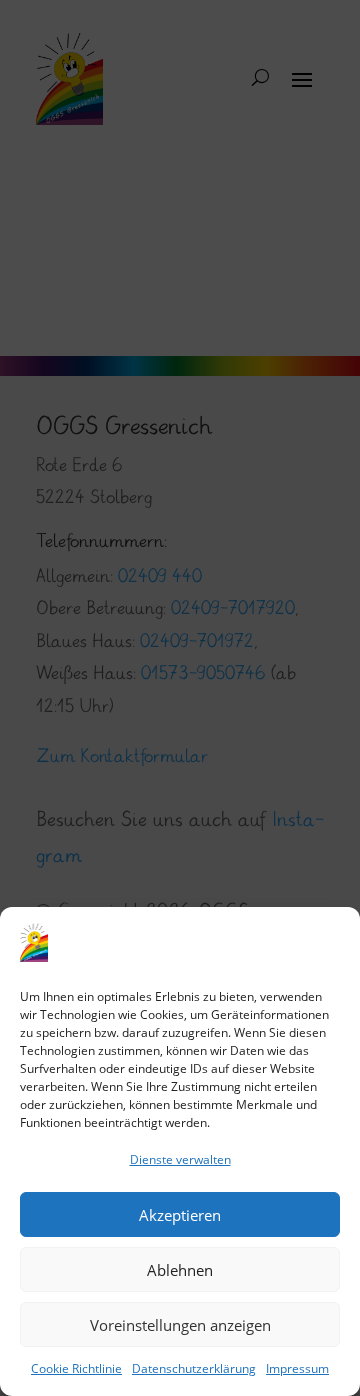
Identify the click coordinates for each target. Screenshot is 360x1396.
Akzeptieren (180, 1215)
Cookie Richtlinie (76, 1368)
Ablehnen (180, 1270)
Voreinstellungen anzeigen (180, 1325)
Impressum (297, 1368)
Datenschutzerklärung (194, 1368)
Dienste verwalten (180, 1159)
